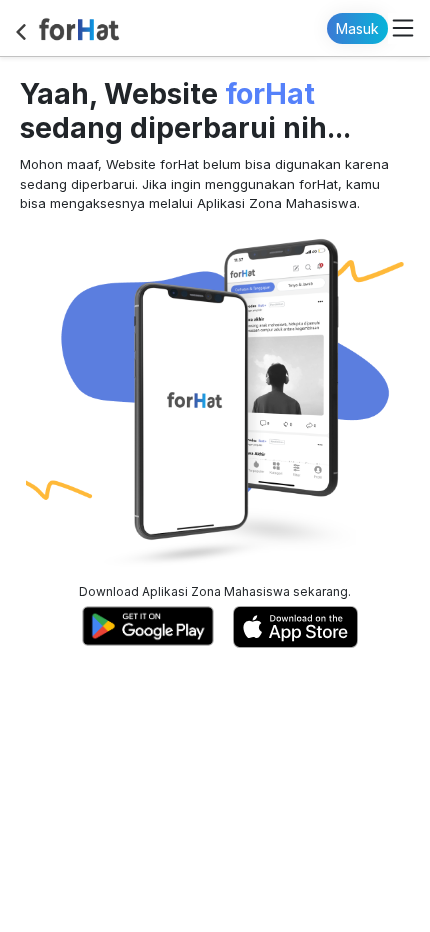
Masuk (357, 28)
